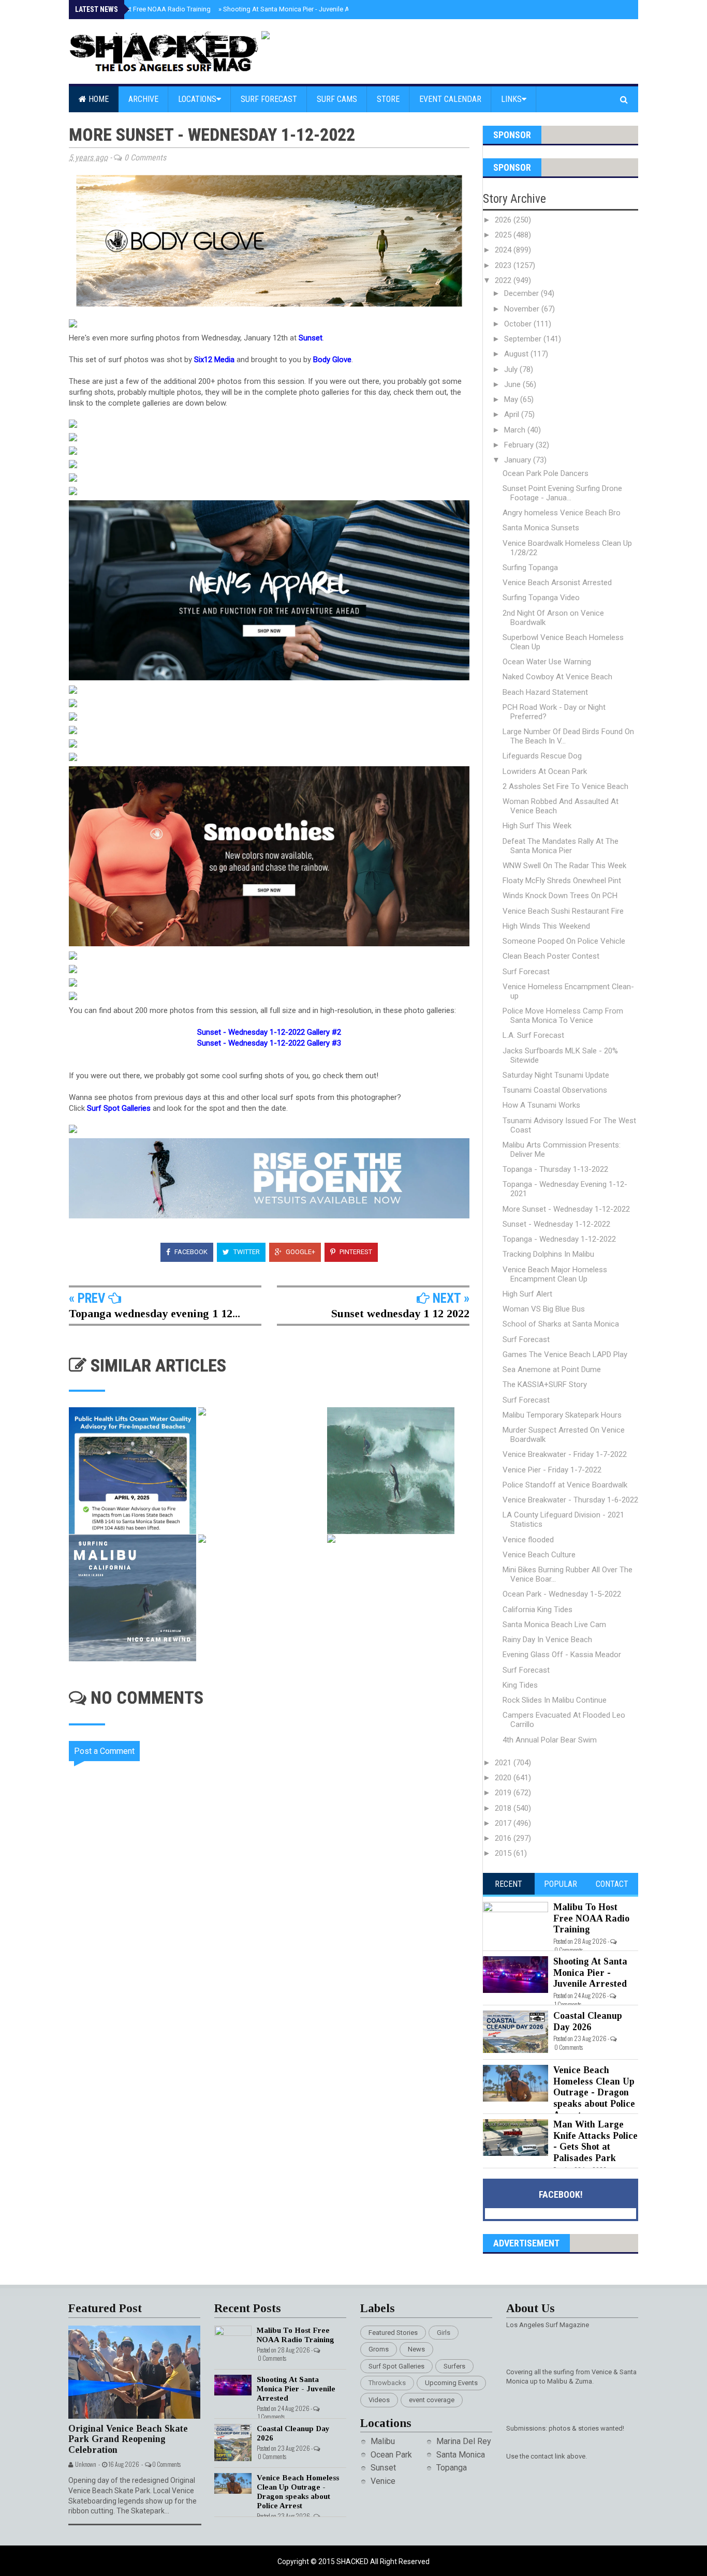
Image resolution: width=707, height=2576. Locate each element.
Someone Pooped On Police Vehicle (564, 941)
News (416, 2349)
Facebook (190, 1252)
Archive (143, 99)
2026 (504, 220)
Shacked (353, 2562)
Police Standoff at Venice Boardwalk (565, 1485)
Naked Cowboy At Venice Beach (557, 677)
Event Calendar (450, 99)
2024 (504, 250)
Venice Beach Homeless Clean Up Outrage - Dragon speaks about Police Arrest (594, 2092)
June (513, 384)
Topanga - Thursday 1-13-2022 (555, 1169)
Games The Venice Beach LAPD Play (565, 1354)
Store (388, 99)
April (513, 414)
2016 (504, 1838)
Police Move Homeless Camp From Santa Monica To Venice (563, 1016)
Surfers (454, 2366)
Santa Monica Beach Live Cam (554, 1625)
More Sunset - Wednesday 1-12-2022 (566, 1209)
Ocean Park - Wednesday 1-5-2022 (562, 1594)
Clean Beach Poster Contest (551, 956)
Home (98, 99)
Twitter (246, 1252)
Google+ (300, 1252)
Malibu (383, 2441)
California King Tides (537, 1610)
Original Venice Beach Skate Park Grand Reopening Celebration (128, 2439)
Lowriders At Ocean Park (545, 771)
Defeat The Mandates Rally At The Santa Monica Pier (561, 846)
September (524, 339)
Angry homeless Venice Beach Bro (562, 513)
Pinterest (355, 1252)
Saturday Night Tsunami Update (556, 1075)
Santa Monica (461, 2455)
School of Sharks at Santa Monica (561, 1324)
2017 (504, 1823)
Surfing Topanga (530, 568)
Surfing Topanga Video (541, 598)
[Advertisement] (276, 2073)
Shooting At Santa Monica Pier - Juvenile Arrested (294, 9)
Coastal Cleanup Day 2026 (588, 2021)
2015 (504, 1853)
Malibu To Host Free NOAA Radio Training (146, 9)
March (516, 430)
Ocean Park (391, 2455)
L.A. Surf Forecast (533, 1035)
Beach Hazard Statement (545, 692)
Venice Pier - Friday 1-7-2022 (552, 1470)
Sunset (383, 2468)
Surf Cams (337, 99)
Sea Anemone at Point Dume (552, 1369)
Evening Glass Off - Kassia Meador (562, 1655)
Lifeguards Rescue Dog (542, 756)
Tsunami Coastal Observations (555, 1090)
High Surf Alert (527, 1294)
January (519, 460)
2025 (504, 235)
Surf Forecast (269, 99)
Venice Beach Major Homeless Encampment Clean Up (555, 1274)
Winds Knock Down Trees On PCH (560, 896)
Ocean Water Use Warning (547, 662)
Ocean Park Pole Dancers (546, 473)
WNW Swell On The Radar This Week (564, 866)
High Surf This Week (537, 826)
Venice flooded (528, 1540)
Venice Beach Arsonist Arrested (557, 583)
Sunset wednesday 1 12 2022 (400, 1313)
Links (511, 99)
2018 (504, 1808)
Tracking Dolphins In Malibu (548, 1254)
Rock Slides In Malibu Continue (555, 1700)
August (517, 354)
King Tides (520, 1685)
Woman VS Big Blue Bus (544, 1309)
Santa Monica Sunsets (541, 528)
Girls (444, 2333)
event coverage (432, 2400)
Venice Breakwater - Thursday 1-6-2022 (570, 1500)
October (519, 324)
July (512, 369)
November (523, 309)
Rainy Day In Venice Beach (547, 1640)
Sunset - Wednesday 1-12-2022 (556, 1224)
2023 (504, 265)
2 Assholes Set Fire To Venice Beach (565, 786)
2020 (504, 1778)
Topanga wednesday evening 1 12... (154, 1313)
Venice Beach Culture (539, 1555)
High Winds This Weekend (546, 926)
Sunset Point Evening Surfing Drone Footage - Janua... (562, 493)
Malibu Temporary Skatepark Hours (562, 1415)
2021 (504, 1763)
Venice (383, 2481)
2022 (504, 280)
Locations (197, 99)
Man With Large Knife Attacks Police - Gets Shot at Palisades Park (595, 2141)
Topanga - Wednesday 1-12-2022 (559, 1239)
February (520, 445)
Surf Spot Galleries (396, 2366)
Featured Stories (393, 2333)
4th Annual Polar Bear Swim (550, 1740)
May (512, 399)
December (522, 293)
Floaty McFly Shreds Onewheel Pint (562, 881)
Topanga (452, 2468)
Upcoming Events (451, 2383)
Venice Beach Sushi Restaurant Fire (563, 911)
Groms (379, 2349)
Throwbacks (387, 2383)
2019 (504, 1793)
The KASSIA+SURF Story (545, 1384)
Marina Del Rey (464, 2441)
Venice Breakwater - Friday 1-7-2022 (565, 1454)
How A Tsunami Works (541, 1105)
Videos (379, 2400)
